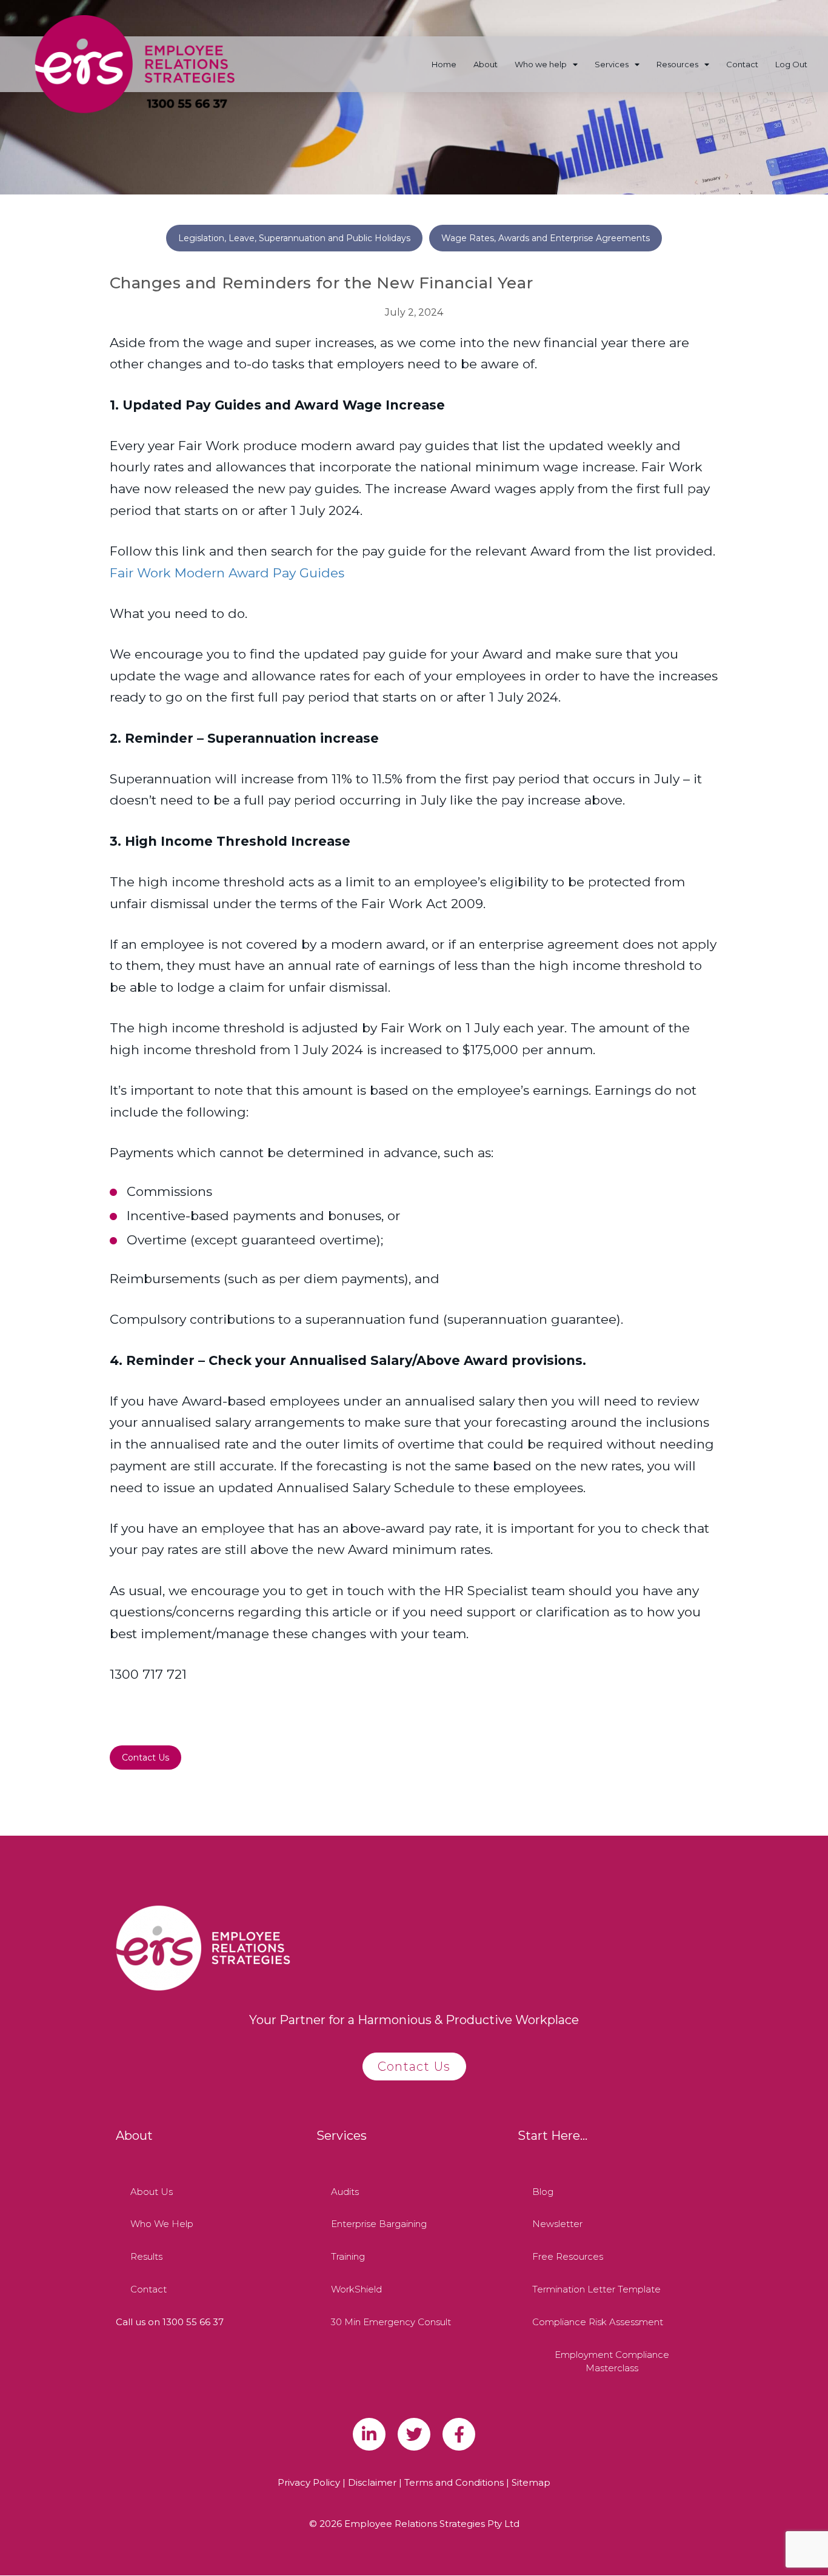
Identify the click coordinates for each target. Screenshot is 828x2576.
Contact (742, 64)
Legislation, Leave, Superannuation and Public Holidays (294, 238)
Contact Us (145, 1758)
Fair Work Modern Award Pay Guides (227, 573)
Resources (677, 64)
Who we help (541, 64)
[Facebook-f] (459, 2434)
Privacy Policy (309, 2482)
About (486, 64)
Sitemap (531, 2482)
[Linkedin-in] (369, 2434)
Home (444, 64)
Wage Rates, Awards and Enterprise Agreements (546, 238)
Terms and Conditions (454, 2482)
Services (612, 64)
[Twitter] (414, 2434)
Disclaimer (372, 2482)
